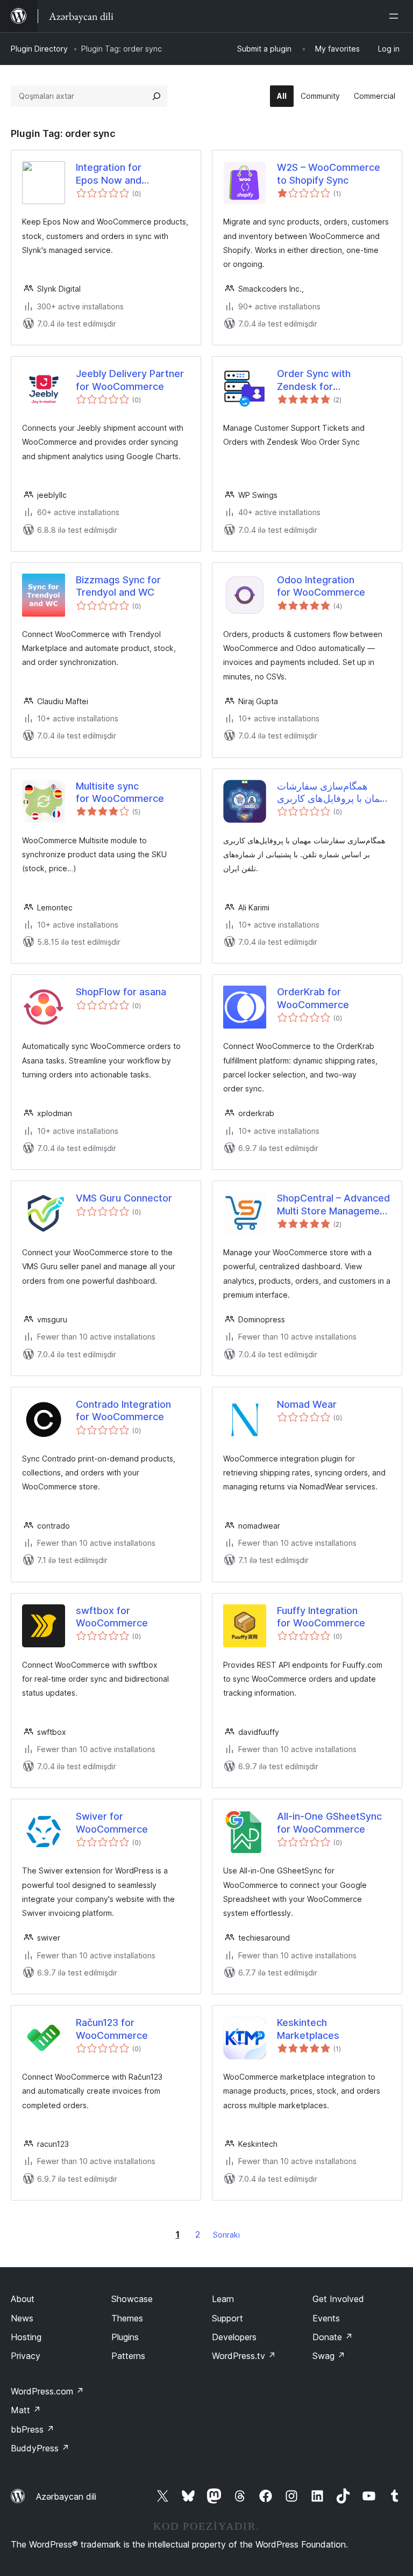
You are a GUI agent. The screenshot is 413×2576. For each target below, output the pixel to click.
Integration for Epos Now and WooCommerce (112, 174)
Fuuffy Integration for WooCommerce (321, 1617)
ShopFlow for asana (121, 992)
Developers (234, 2337)
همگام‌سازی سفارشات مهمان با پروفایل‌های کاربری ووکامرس (333, 793)
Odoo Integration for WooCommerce (321, 586)
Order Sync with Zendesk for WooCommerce (314, 380)
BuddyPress (40, 2448)
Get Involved (338, 2299)
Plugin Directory (39, 49)
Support (227, 2318)
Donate (333, 2337)
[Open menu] (396, 16)
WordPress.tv (244, 2356)
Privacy (26, 2356)
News (22, 2318)
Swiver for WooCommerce (112, 1822)
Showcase (132, 2299)
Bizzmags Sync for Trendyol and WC (118, 586)
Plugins (125, 2337)
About (23, 2299)
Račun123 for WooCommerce (112, 2029)
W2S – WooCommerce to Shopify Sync (329, 173)
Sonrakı (226, 2235)
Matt (26, 2410)
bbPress (33, 2429)
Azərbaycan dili (66, 2497)
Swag (329, 2356)
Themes (127, 2318)
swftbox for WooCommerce (112, 1617)
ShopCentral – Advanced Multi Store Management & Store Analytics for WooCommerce (333, 1205)
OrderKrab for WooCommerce (313, 998)
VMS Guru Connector (124, 1198)
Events (326, 2318)
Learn (223, 2299)
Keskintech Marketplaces (308, 2029)
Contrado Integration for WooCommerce (123, 1410)
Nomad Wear (307, 1404)
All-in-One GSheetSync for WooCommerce (329, 1822)
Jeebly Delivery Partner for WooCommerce (130, 380)
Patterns (128, 2356)
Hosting (26, 2337)
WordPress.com (47, 2391)
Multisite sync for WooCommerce (120, 792)
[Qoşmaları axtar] (156, 96)
